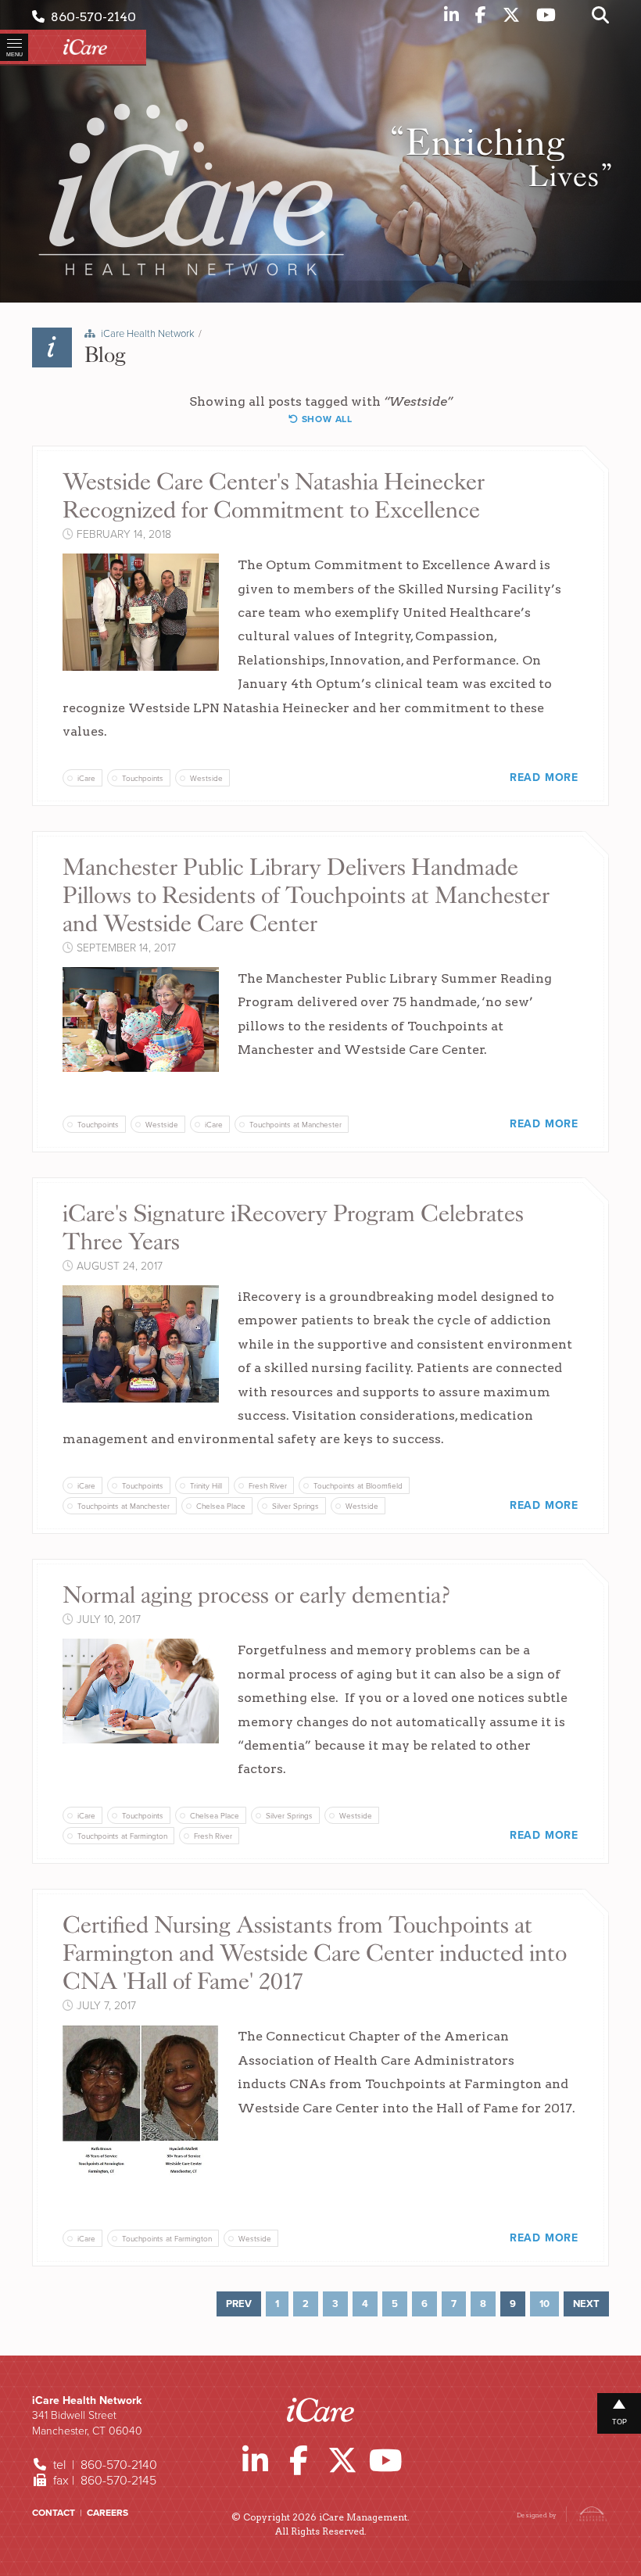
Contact (54, 2513)
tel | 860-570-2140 (104, 2465)
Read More (544, 777)
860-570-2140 (90, 17)
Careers (107, 2513)
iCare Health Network (148, 334)
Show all (326, 419)
